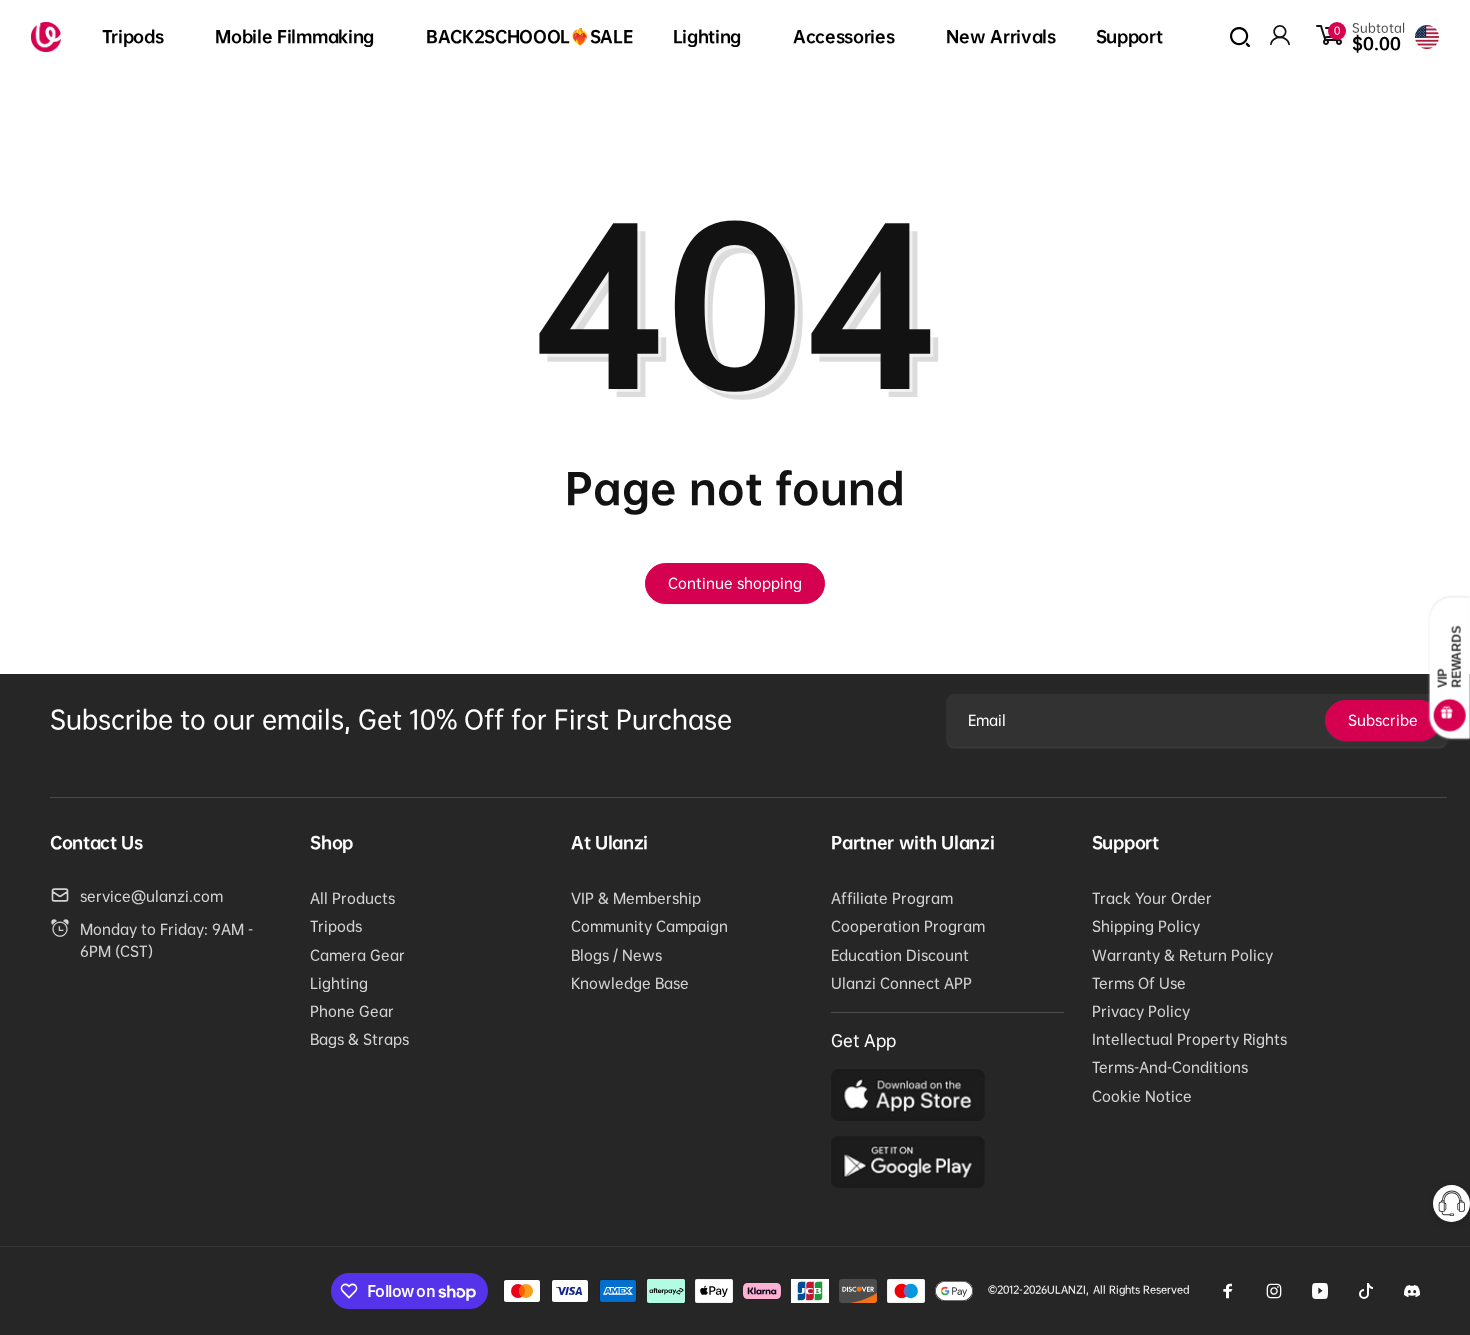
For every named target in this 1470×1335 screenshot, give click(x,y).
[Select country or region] (1427, 37)
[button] (139, 37)
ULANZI (1066, 1289)
